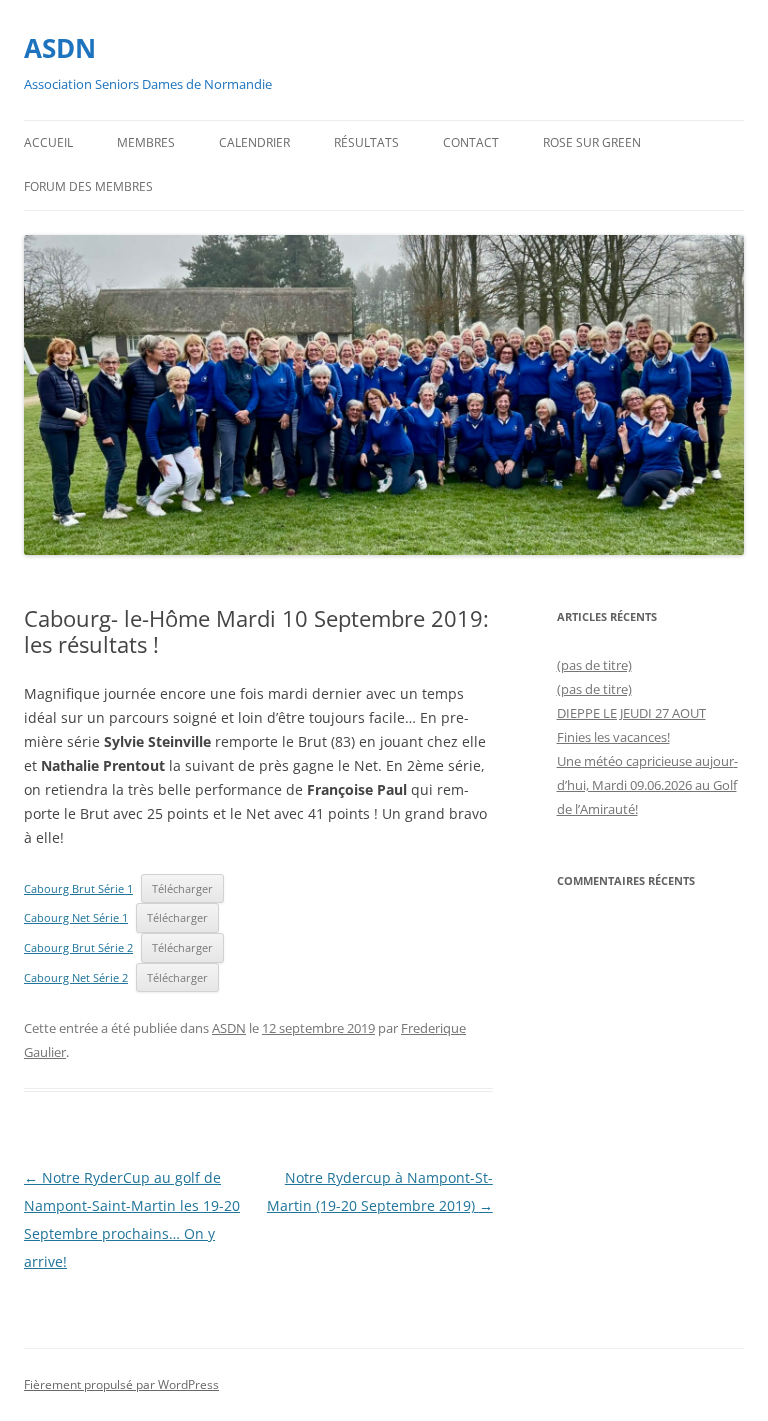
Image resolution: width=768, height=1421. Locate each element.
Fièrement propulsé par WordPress (121, 1384)
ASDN (60, 48)
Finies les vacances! (613, 737)
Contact (471, 142)
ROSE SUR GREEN (592, 142)
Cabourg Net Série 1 (76, 917)
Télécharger (182, 888)
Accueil (48, 142)
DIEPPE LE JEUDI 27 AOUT (631, 713)
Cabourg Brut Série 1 (78, 888)
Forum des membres (88, 186)
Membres (146, 142)
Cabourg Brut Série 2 (78, 947)
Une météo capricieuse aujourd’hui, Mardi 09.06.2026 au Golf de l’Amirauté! (647, 785)
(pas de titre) (594, 665)
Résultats (366, 142)
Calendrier (254, 142)
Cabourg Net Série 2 (76, 977)
